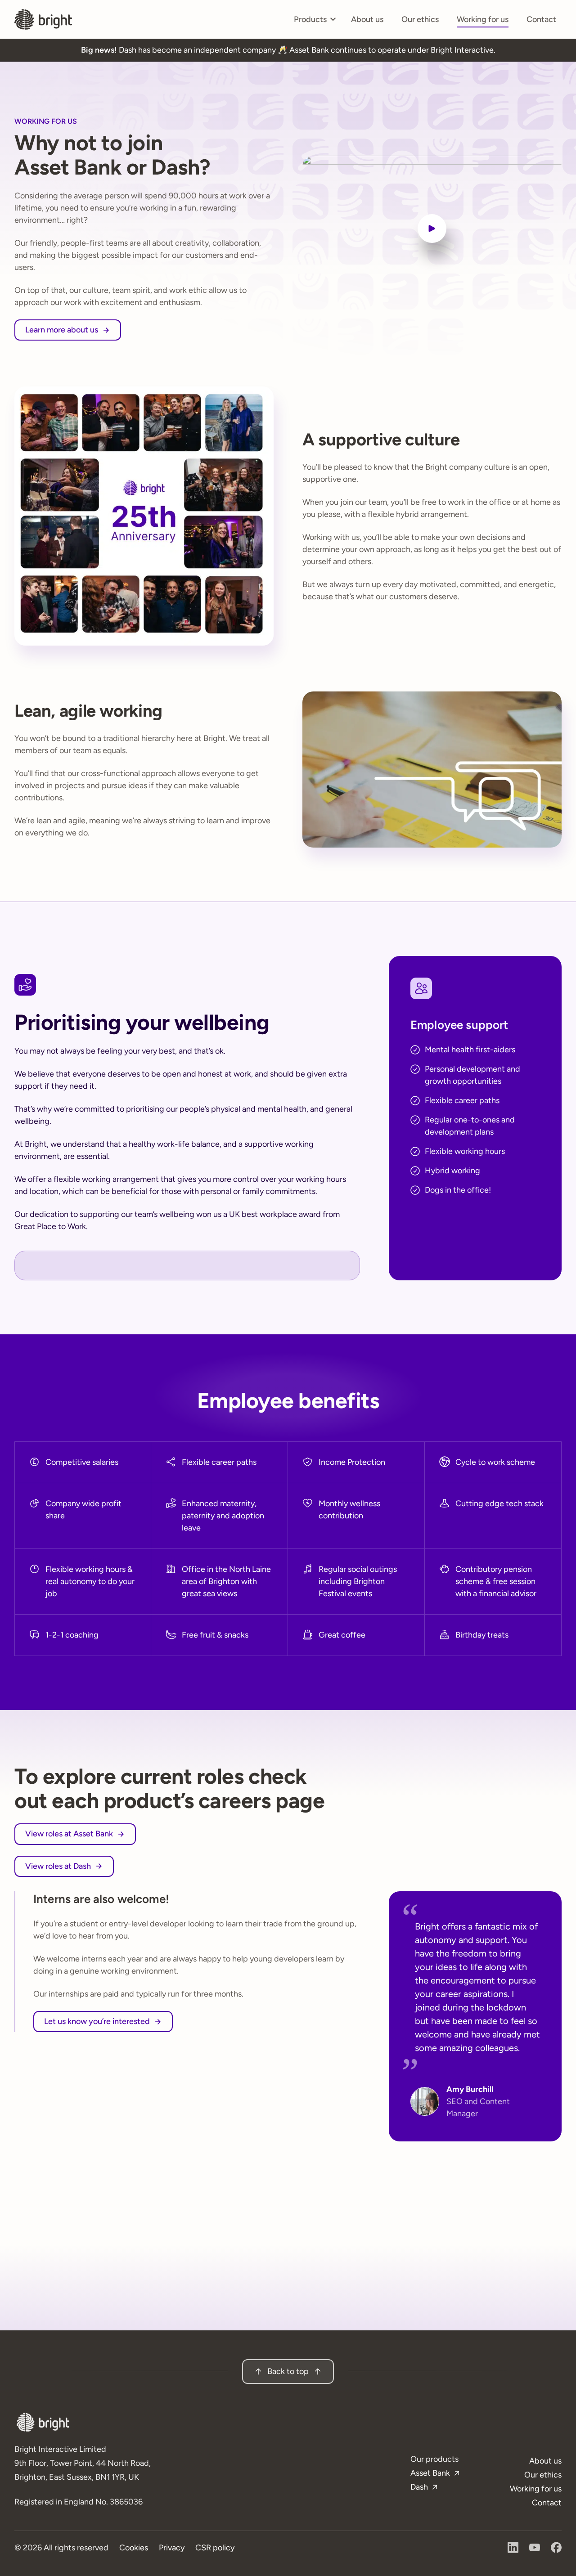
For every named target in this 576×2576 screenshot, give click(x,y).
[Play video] (432, 229)
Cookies (134, 2548)
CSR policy (215, 2548)
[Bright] (43, 19)
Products (315, 22)
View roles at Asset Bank (69, 1834)
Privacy (172, 2548)
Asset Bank (430, 2473)
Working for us (483, 19)
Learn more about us (62, 330)
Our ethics (420, 19)
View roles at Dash (58, 1866)
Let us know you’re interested (97, 2021)
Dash (419, 2487)
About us (367, 19)
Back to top (288, 2371)
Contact (541, 19)
